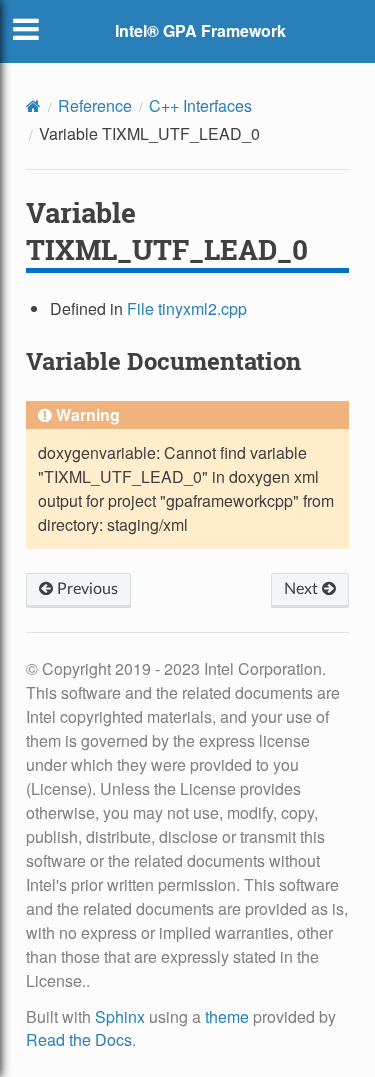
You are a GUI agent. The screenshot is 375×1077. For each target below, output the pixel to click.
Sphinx (120, 1016)
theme (227, 1016)
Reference (95, 105)
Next (303, 589)
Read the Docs (79, 1039)
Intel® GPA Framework (200, 30)
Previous (85, 589)
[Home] (33, 106)
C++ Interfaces (200, 105)
